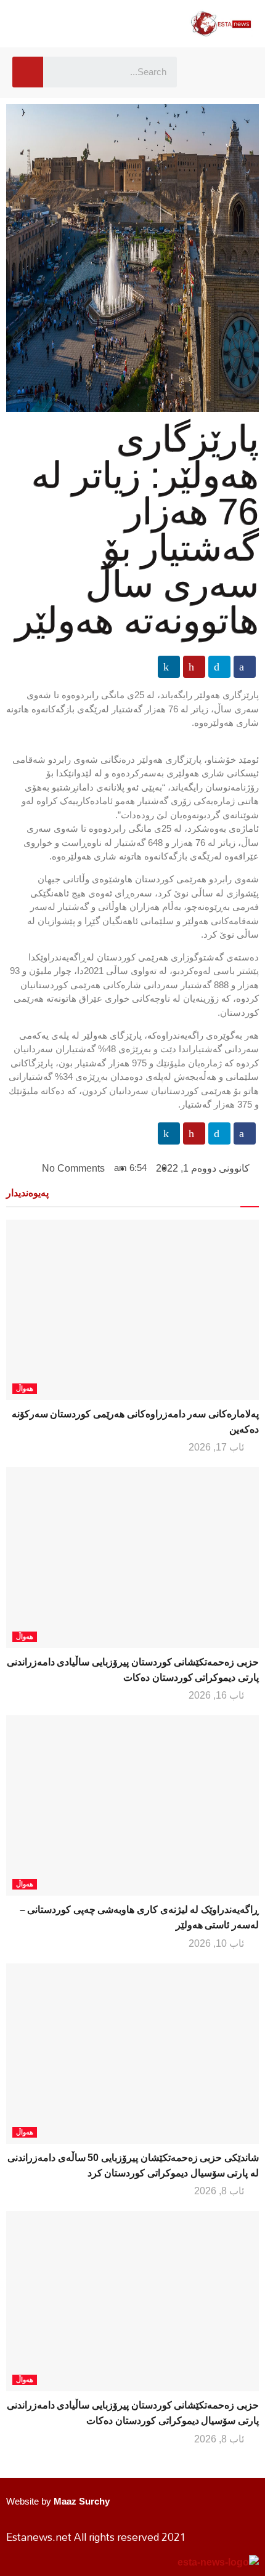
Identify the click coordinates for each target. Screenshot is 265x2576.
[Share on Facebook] (245, 667)
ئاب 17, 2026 (218, 1447)
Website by (58, 2501)
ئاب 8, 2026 (220, 2191)
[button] (205, 72)
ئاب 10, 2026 (218, 1943)
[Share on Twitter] (219, 667)
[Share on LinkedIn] (169, 667)
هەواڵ (25, 1388)
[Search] (28, 72)
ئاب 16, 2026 (218, 1695)
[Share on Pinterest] (194, 667)
